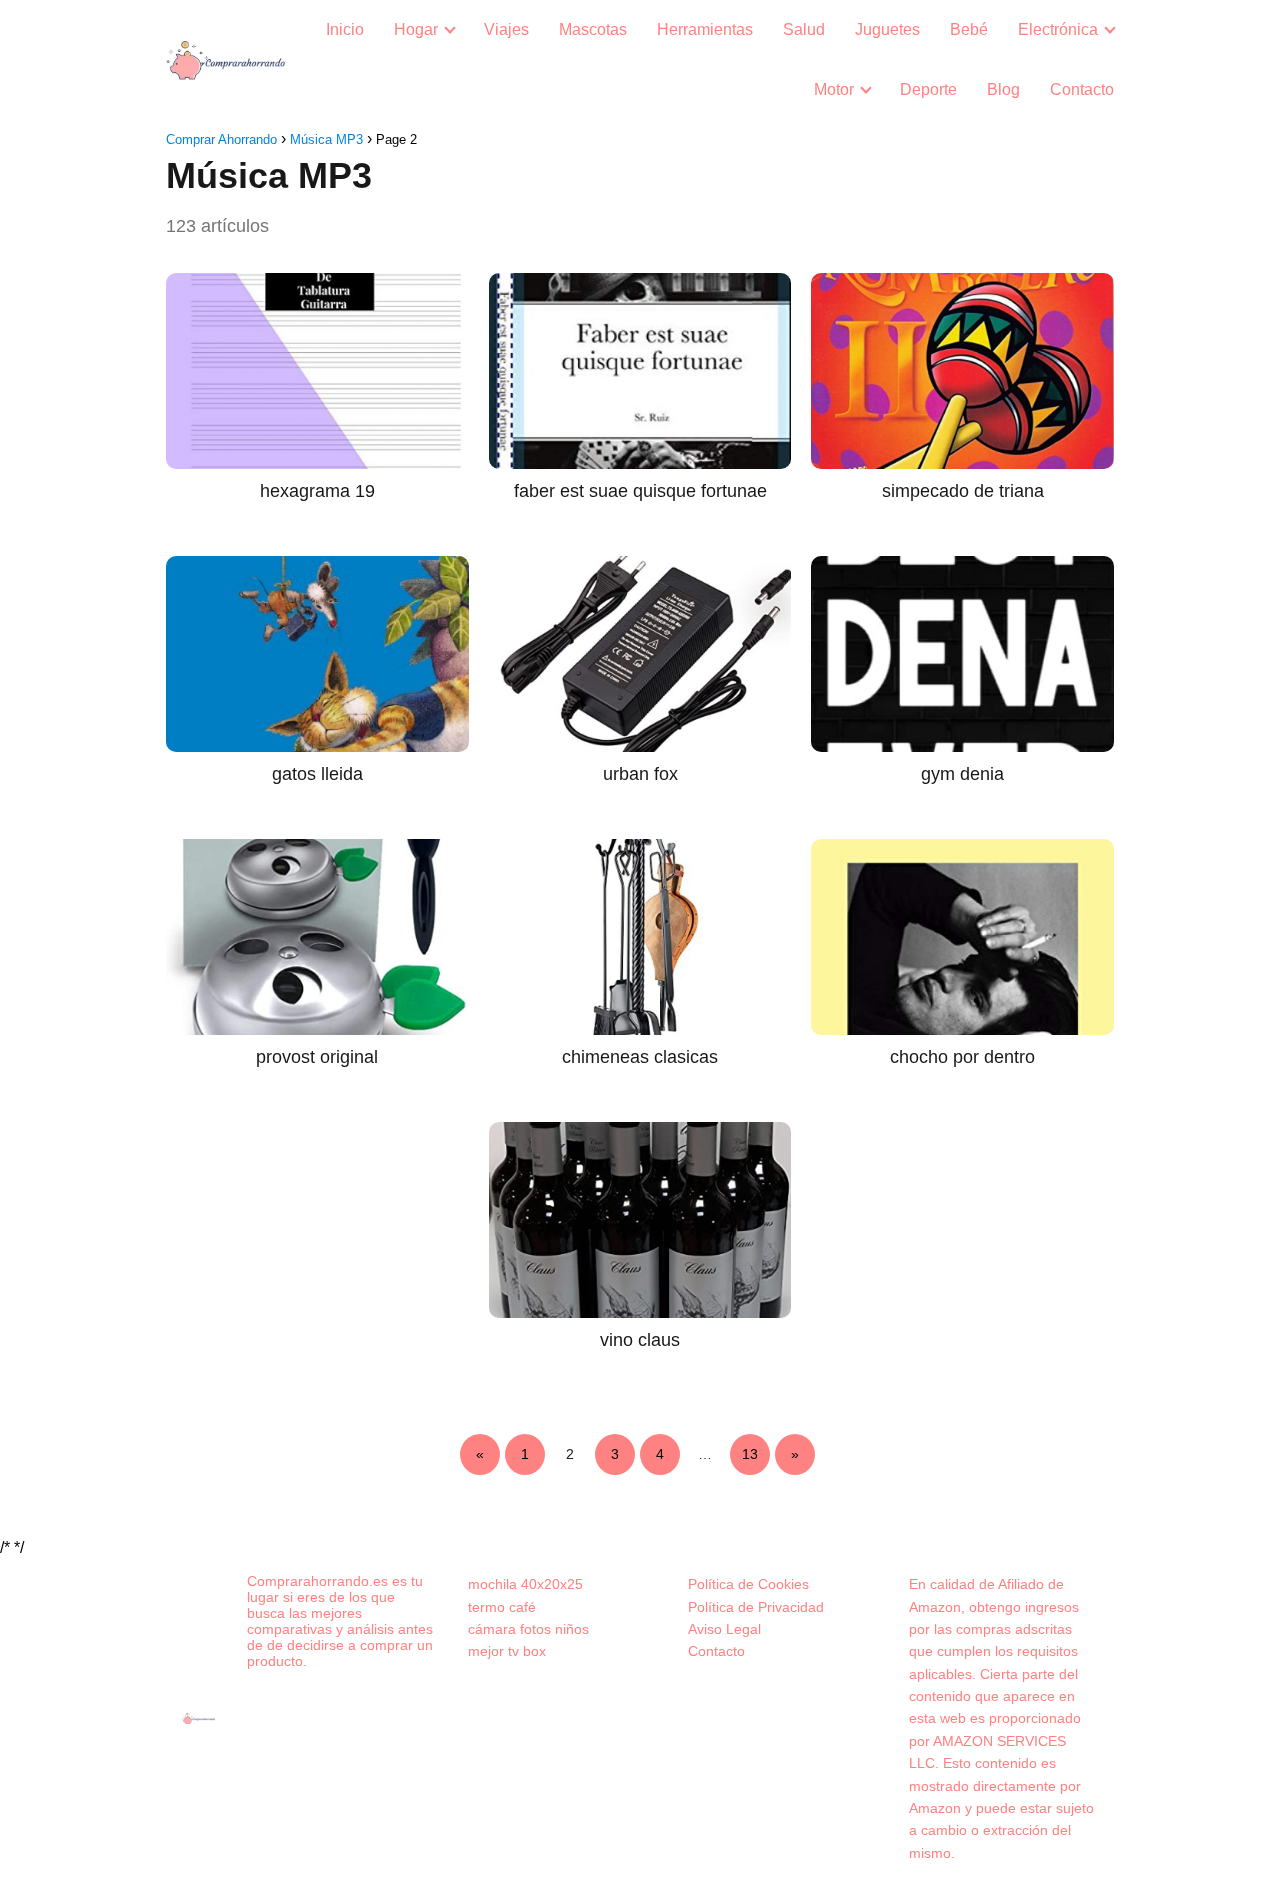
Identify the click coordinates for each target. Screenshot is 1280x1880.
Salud (804, 29)
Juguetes (887, 29)
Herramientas (705, 29)
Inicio (345, 29)
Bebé (969, 29)
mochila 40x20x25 (525, 1584)
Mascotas (593, 29)
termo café (502, 1607)
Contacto (1082, 89)
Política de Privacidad (756, 1607)
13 (750, 1454)
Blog (1003, 89)
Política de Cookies (748, 1584)
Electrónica (1058, 29)
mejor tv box (507, 1651)
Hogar (416, 29)
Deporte (928, 89)
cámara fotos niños (528, 1629)
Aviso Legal (724, 1629)
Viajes (506, 29)
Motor (834, 89)
